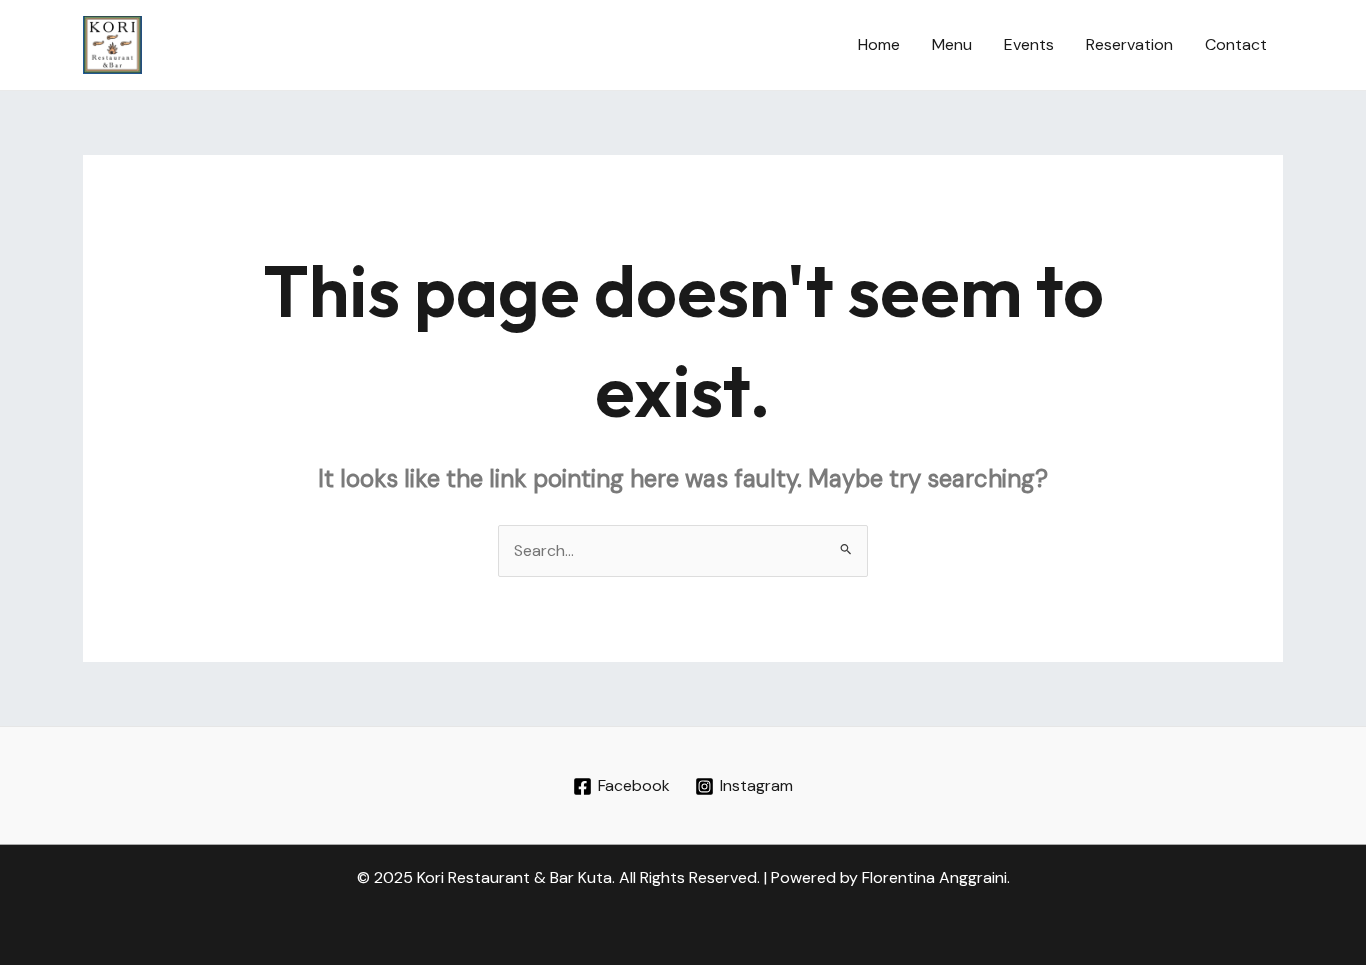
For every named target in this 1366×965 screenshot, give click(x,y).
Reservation (1129, 44)
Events (1029, 44)
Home (879, 44)
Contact (1236, 44)
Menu (952, 44)
